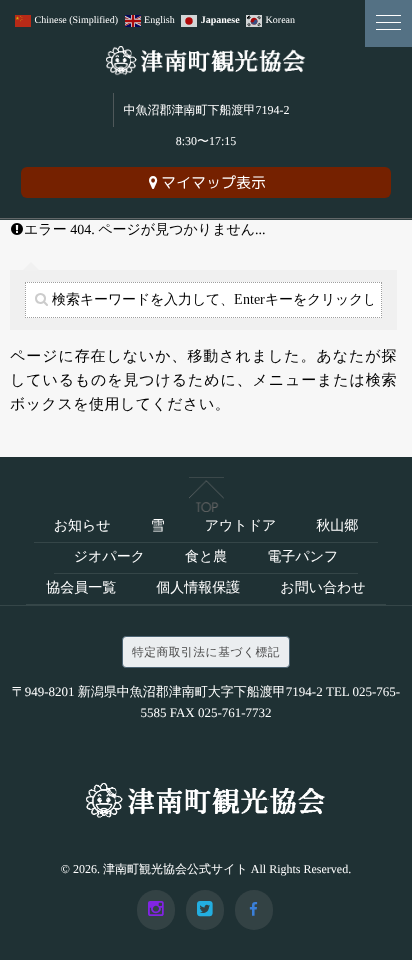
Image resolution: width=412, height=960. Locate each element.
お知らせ (82, 526)
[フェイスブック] (254, 910)
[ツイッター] (205, 910)
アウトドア (241, 526)
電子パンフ (302, 557)
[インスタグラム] (156, 910)
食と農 (206, 557)
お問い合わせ (322, 588)
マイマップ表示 (213, 182)
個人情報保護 (198, 588)
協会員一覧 (81, 588)
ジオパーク (109, 557)
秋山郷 (337, 526)
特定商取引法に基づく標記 (206, 652)
